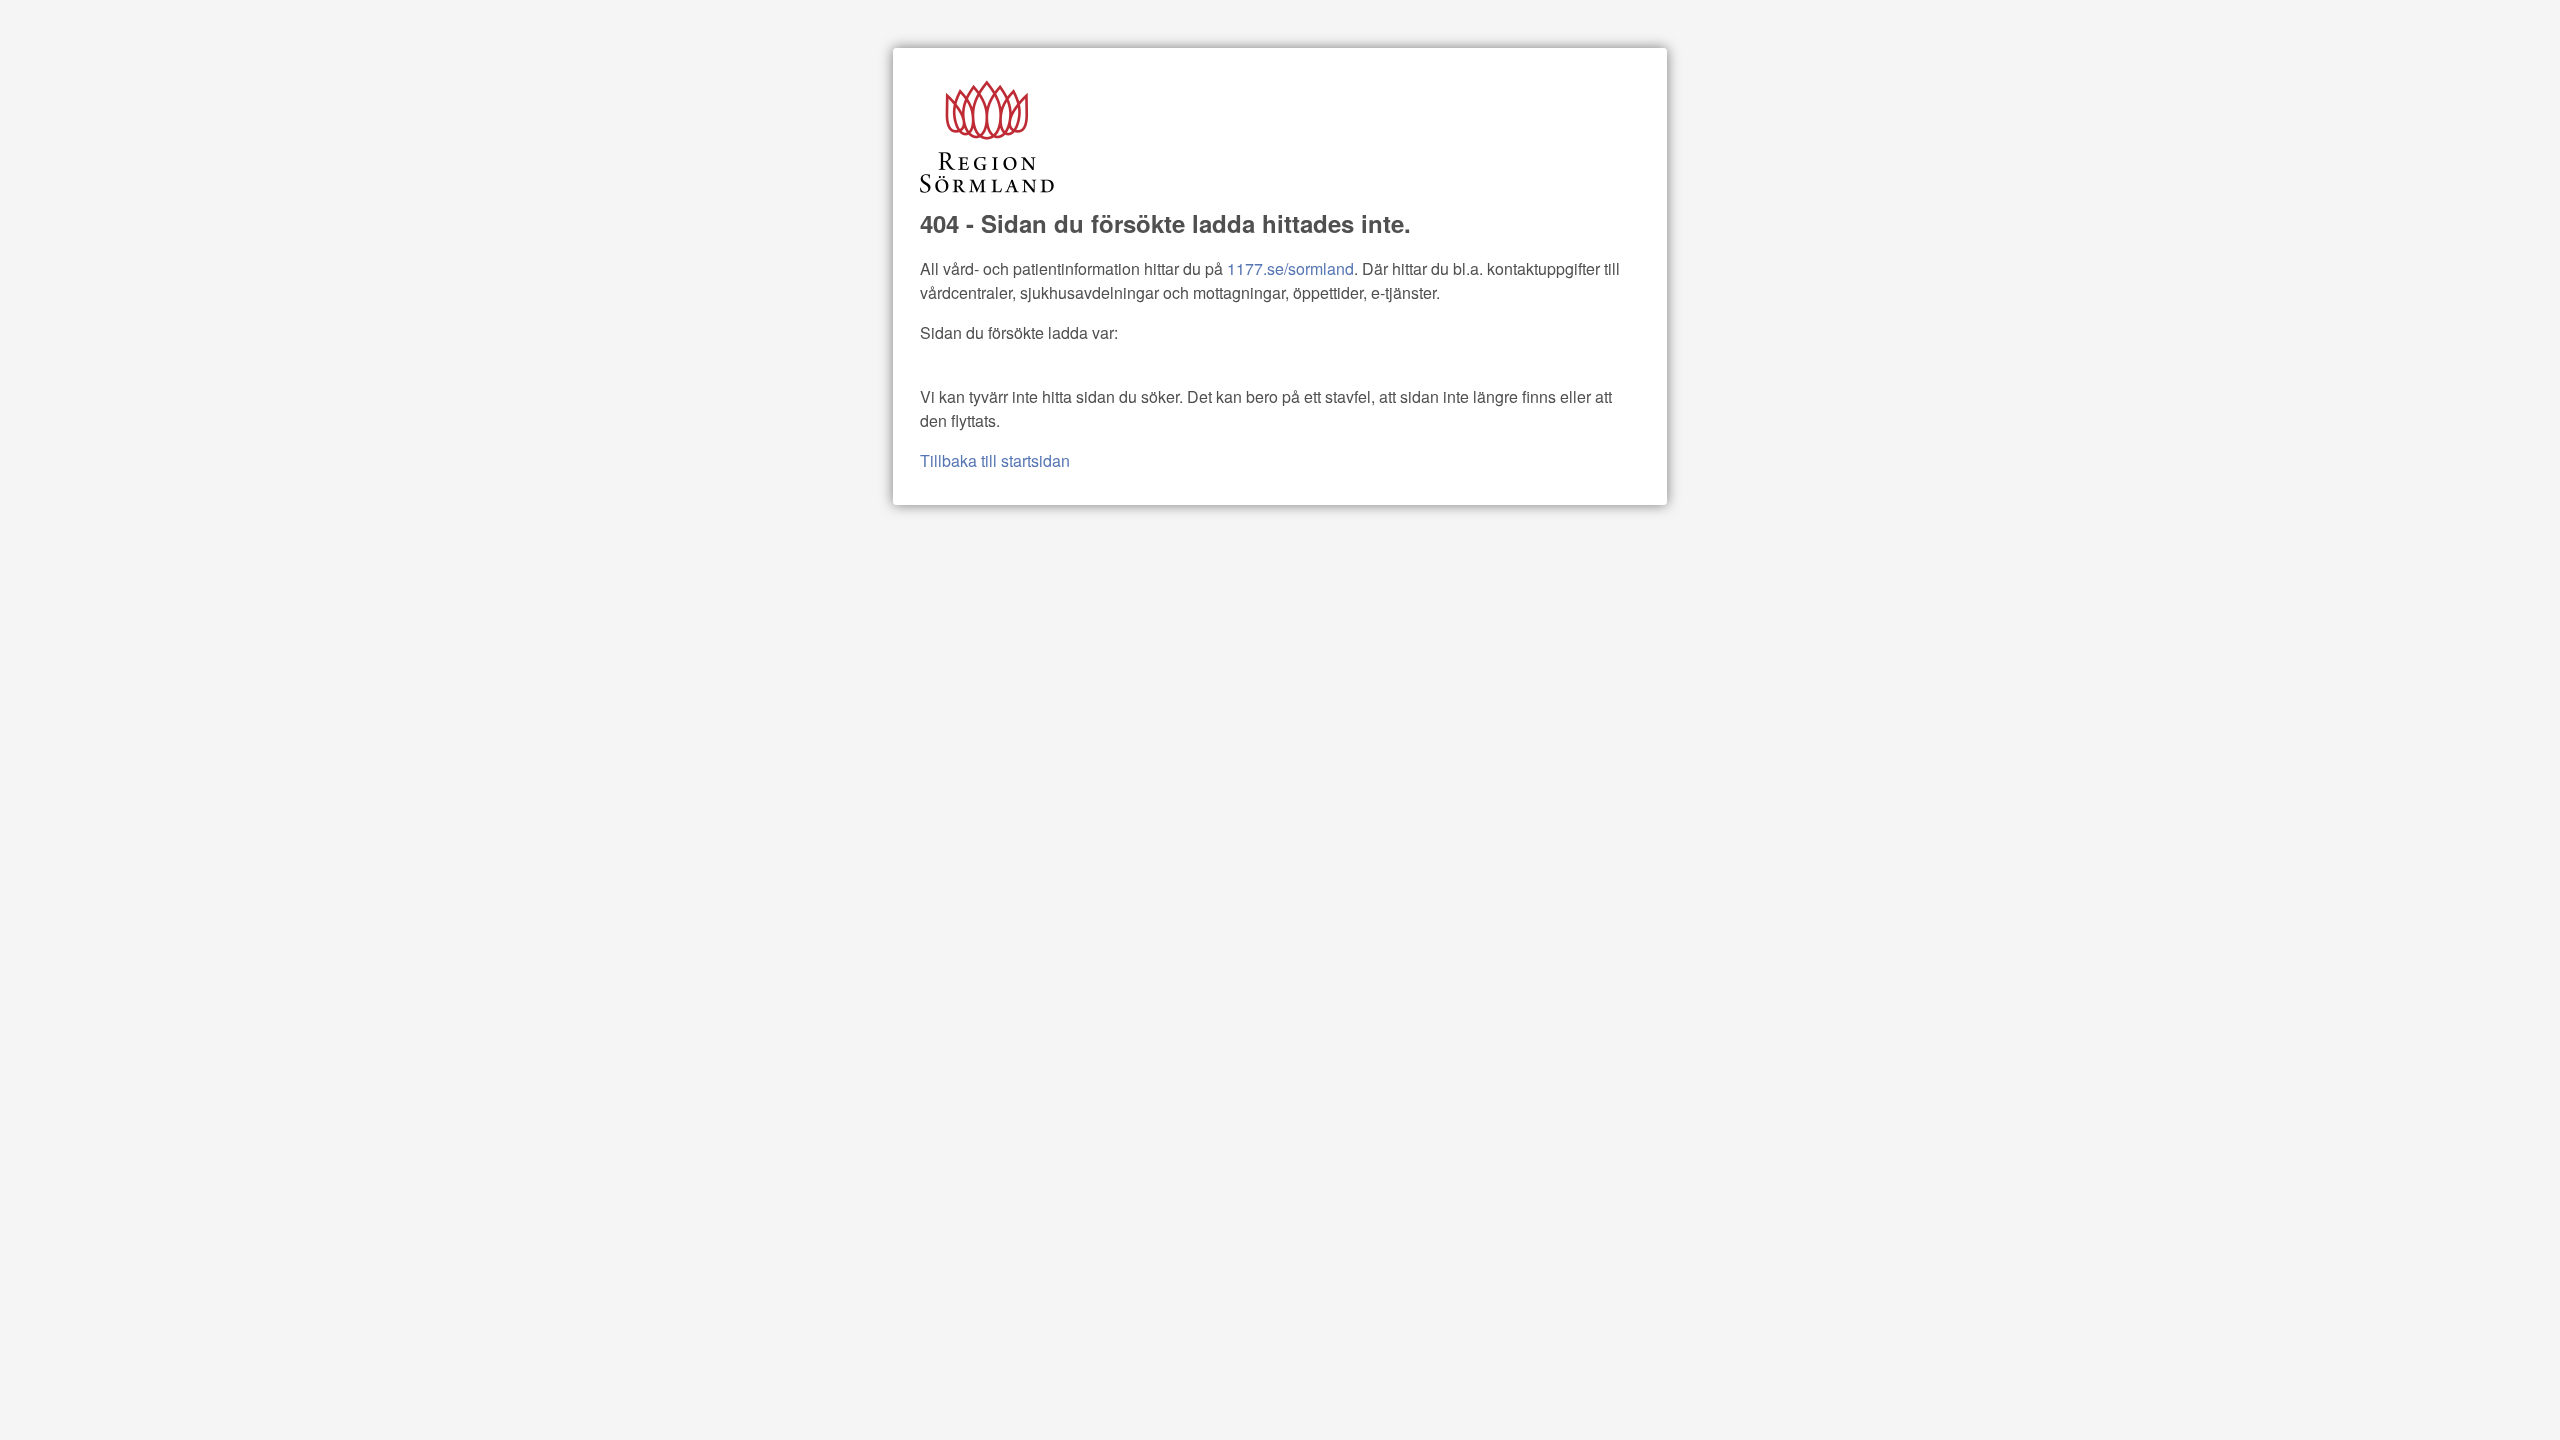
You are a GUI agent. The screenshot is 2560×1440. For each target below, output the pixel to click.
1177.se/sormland (1290, 268)
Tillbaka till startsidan (995, 460)
